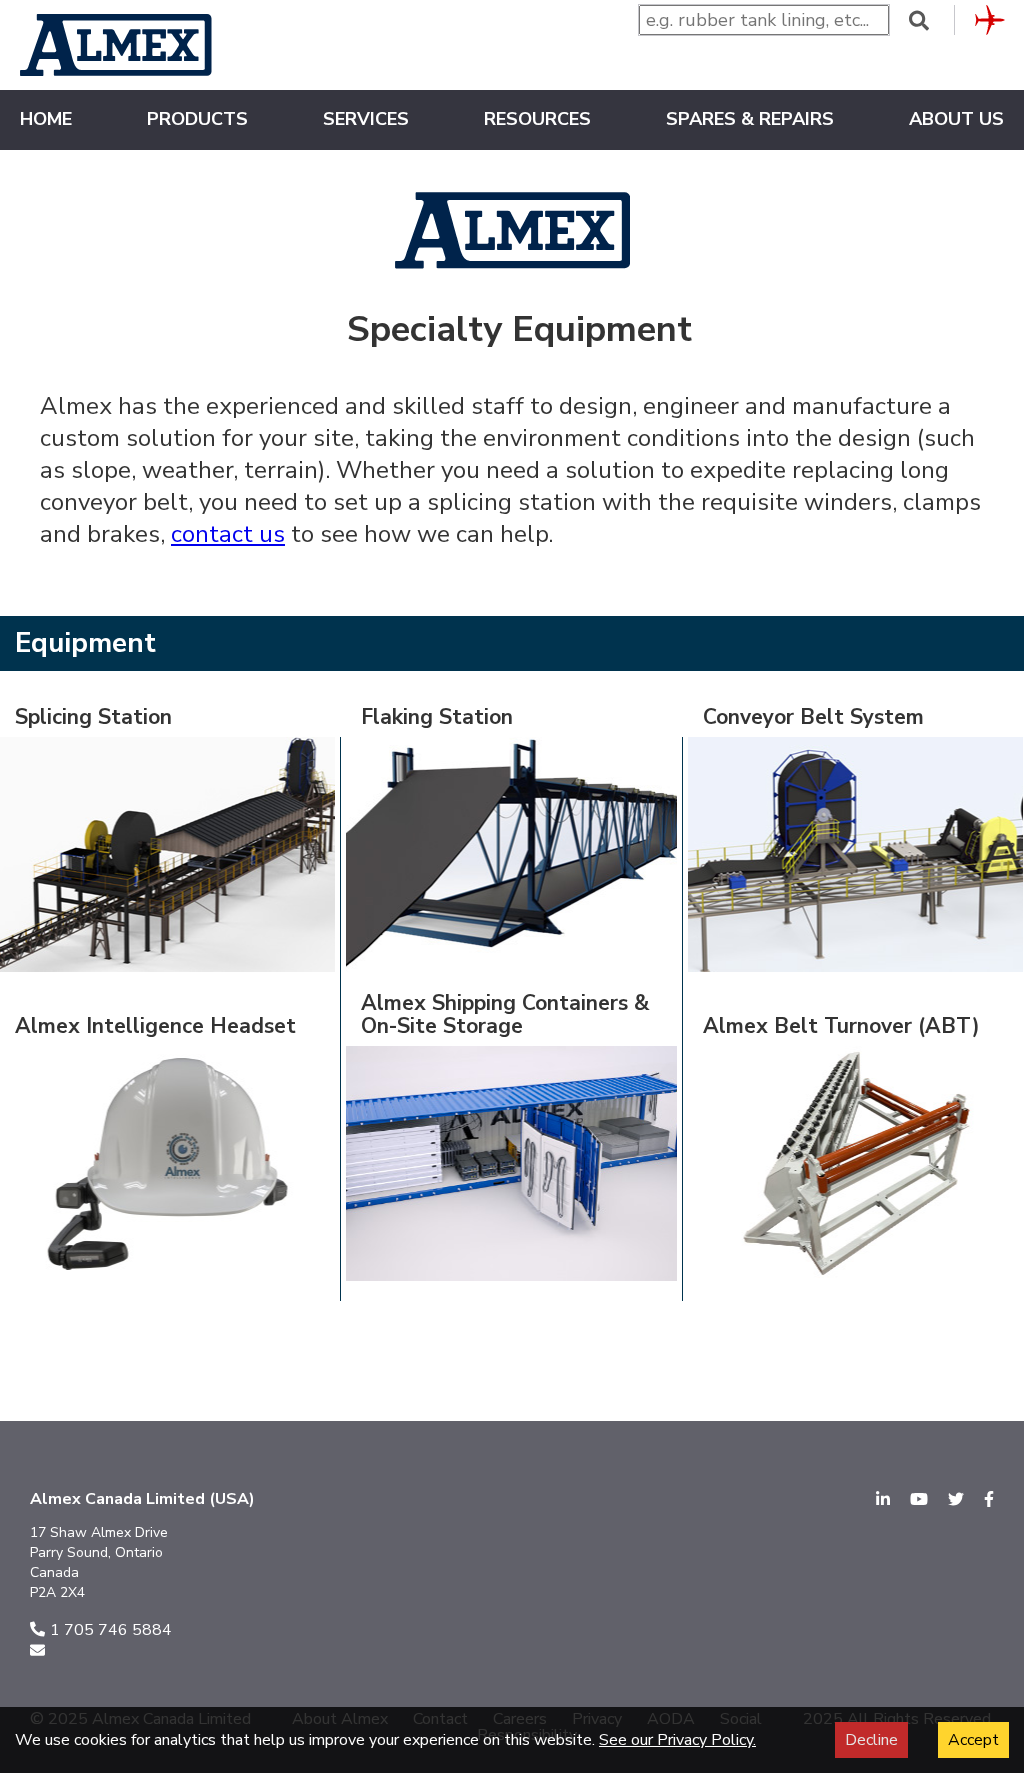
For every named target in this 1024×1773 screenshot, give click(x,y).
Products (197, 120)
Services (366, 120)
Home (46, 120)
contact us (228, 534)
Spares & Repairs (750, 120)
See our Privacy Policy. (677, 1740)
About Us (956, 120)
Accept (973, 1740)
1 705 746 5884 (111, 1630)
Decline (871, 1740)
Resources (537, 120)
